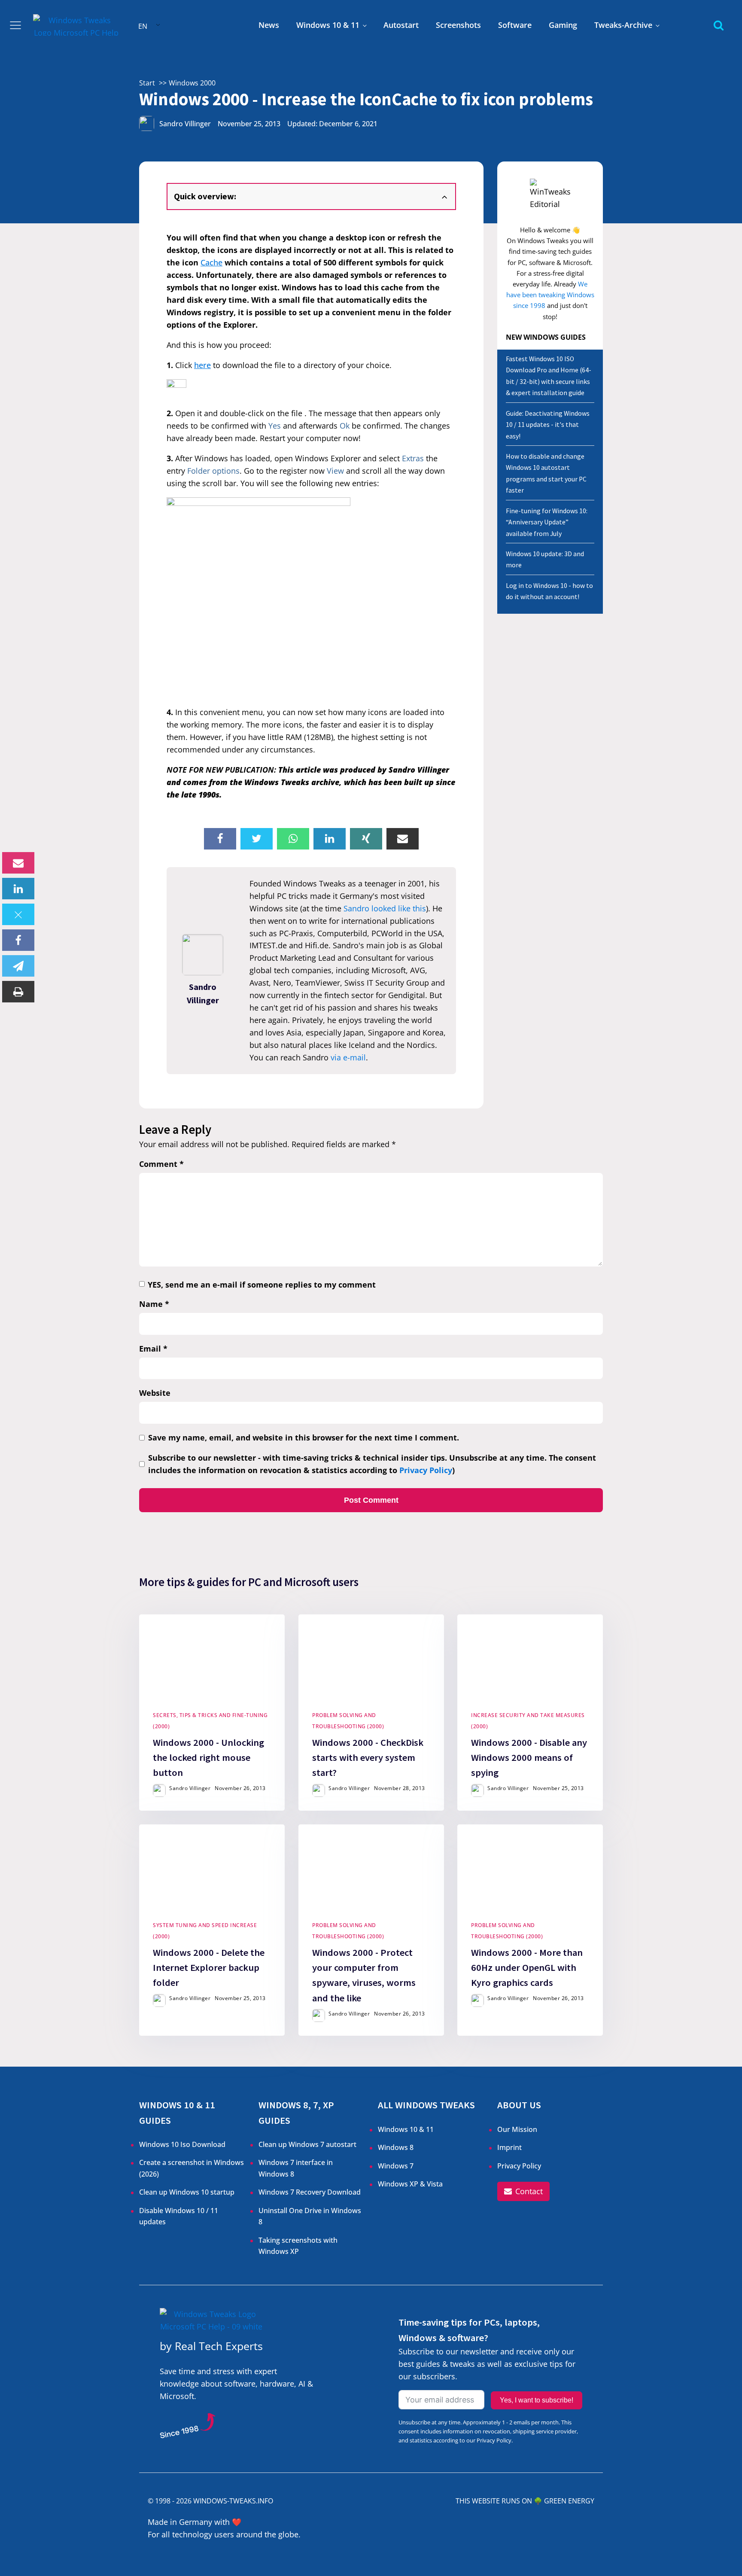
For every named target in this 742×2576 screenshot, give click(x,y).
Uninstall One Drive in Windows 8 (310, 2216)
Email (153, 1349)
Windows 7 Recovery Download (310, 2192)
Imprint (509, 2147)
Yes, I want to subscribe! (537, 2400)
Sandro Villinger (185, 124)
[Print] (18, 992)
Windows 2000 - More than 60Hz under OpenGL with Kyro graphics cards (527, 1967)
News (269, 25)
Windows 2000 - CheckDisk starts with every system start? (368, 1757)
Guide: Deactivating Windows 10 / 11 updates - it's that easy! (548, 425)
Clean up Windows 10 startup (187, 2192)
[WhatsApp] (293, 839)
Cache (211, 262)
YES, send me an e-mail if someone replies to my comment (262, 1285)
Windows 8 (396, 2147)
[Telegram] (18, 966)
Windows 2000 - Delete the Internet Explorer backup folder (209, 1967)
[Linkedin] (18, 889)
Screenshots (458, 25)
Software (515, 25)
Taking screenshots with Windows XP (298, 2246)
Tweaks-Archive (623, 25)
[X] (18, 914)
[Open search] (719, 25)
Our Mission (517, 2129)
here (202, 365)
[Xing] (366, 839)
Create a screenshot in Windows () (192, 2168)
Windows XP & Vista (410, 2184)
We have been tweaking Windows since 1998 (550, 295)
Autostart (401, 25)
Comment (161, 1164)
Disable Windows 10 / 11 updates (179, 2216)
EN (143, 26)
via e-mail (348, 1057)
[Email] (18, 863)
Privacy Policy (426, 1470)
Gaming (563, 25)
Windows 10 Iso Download (182, 2144)
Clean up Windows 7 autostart (307, 2144)
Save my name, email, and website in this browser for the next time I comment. (304, 1437)
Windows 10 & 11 (328, 25)
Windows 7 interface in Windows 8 (296, 2168)
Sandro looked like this (385, 908)
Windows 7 (396, 2166)
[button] (523, 2191)
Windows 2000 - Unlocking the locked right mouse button (208, 1757)
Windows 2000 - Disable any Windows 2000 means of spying (529, 1757)
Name (154, 1304)
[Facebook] (18, 940)
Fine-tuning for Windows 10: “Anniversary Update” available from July (547, 522)
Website (155, 1393)
